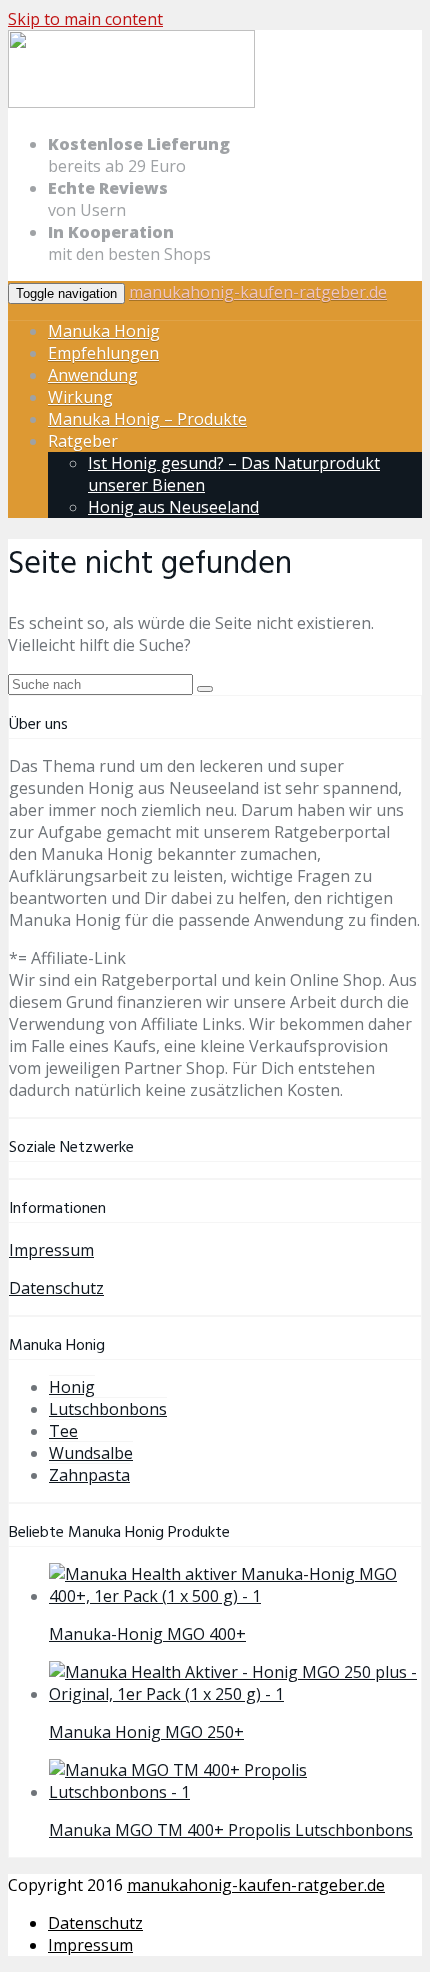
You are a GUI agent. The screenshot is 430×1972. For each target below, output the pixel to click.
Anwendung (93, 375)
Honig (72, 1387)
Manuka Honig (104, 331)
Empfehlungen (103, 353)
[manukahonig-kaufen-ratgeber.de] (131, 104)
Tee (63, 1431)
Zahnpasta (89, 1475)
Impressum (51, 1250)
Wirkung (80, 397)
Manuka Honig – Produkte (147, 419)
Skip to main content (85, 19)
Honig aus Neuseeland (173, 507)
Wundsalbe (91, 1453)
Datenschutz (56, 1288)
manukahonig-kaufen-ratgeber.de (258, 292)
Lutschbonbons (108, 1409)
